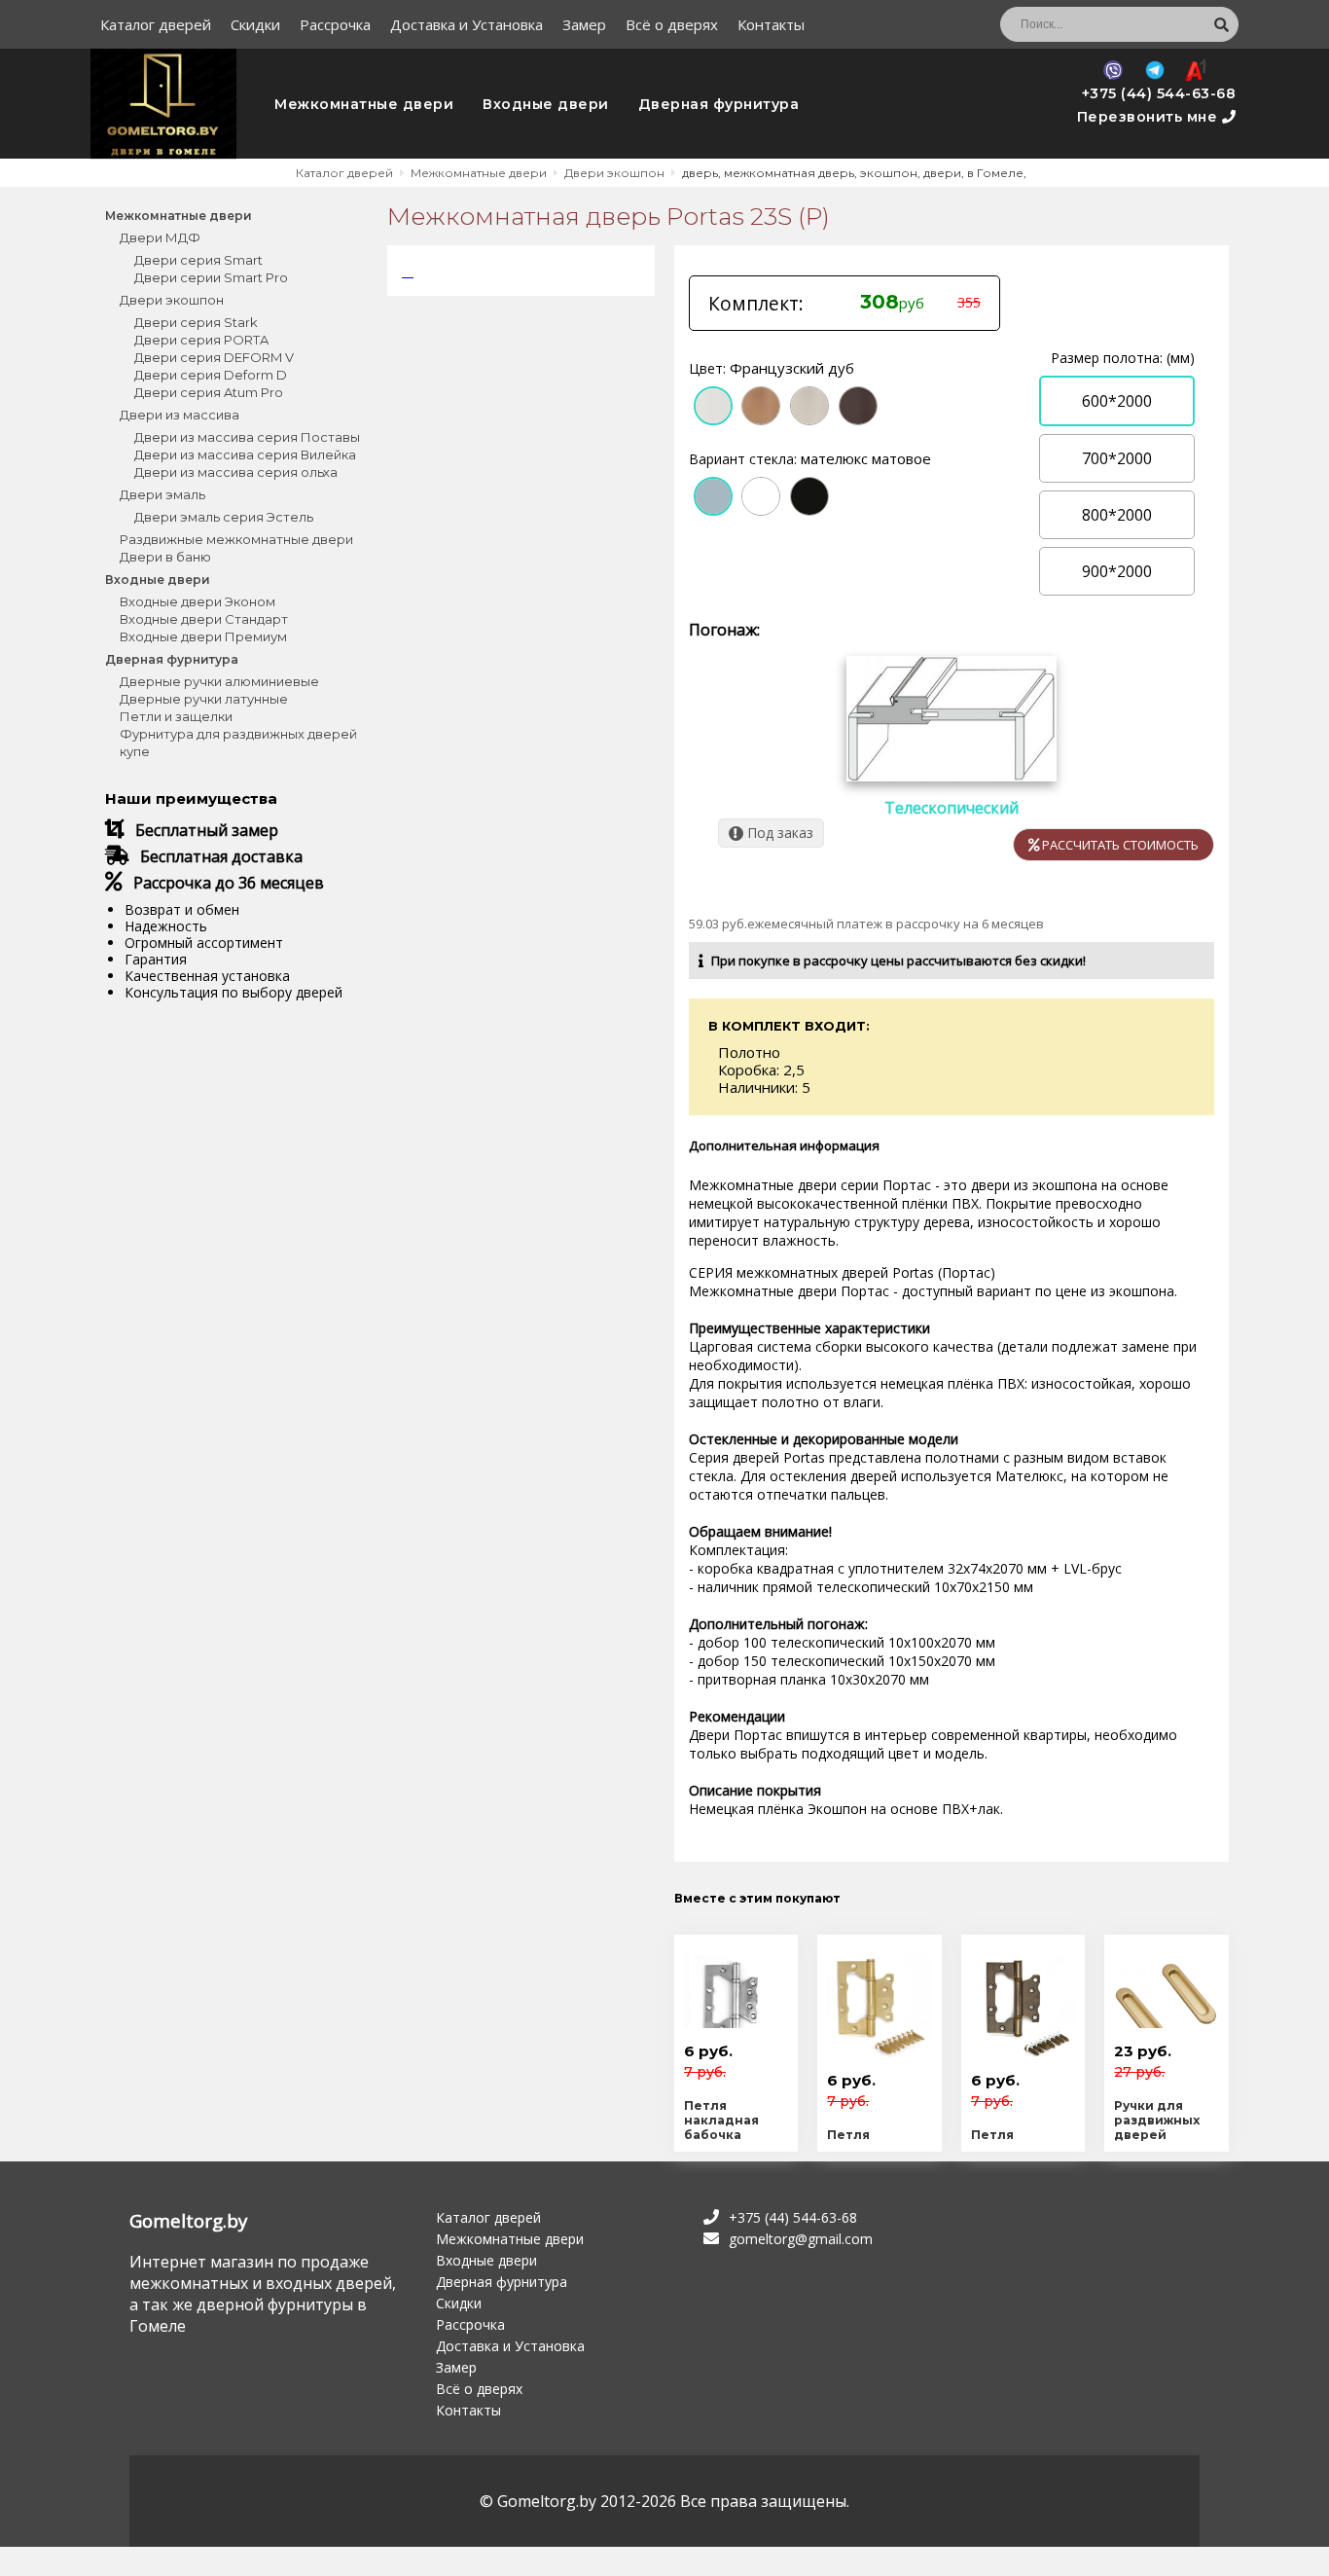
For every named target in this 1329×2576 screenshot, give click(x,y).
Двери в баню (165, 557)
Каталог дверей (156, 24)
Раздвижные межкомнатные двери (236, 539)
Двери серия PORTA (201, 340)
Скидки (255, 24)
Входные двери (546, 104)
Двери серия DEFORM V (214, 357)
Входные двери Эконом (198, 601)
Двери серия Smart (198, 260)
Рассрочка (335, 24)
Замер (584, 24)
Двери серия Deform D (211, 375)
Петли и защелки (176, 716)
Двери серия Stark (196, 322)
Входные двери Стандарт (204, 619)
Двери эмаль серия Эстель (224, 517)
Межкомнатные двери (364, 104)
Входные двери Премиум (203, 636)
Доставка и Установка (467, 24)
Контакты (771, 24)
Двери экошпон (172, 300)
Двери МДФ (160, 237)
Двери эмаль (162, 494)
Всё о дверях (672, 24)
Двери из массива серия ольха (236, 472)
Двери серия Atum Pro (209, 392)
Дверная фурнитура (719, 104)
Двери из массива (180, 415)
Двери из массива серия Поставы (247, 437)
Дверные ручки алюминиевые (219, 681)
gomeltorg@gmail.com (801, 2239)
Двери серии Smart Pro (211, 277)
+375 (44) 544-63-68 (1159, 93)
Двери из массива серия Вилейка (245, 454)
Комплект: (756, 304)
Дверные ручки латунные (204, 699)
